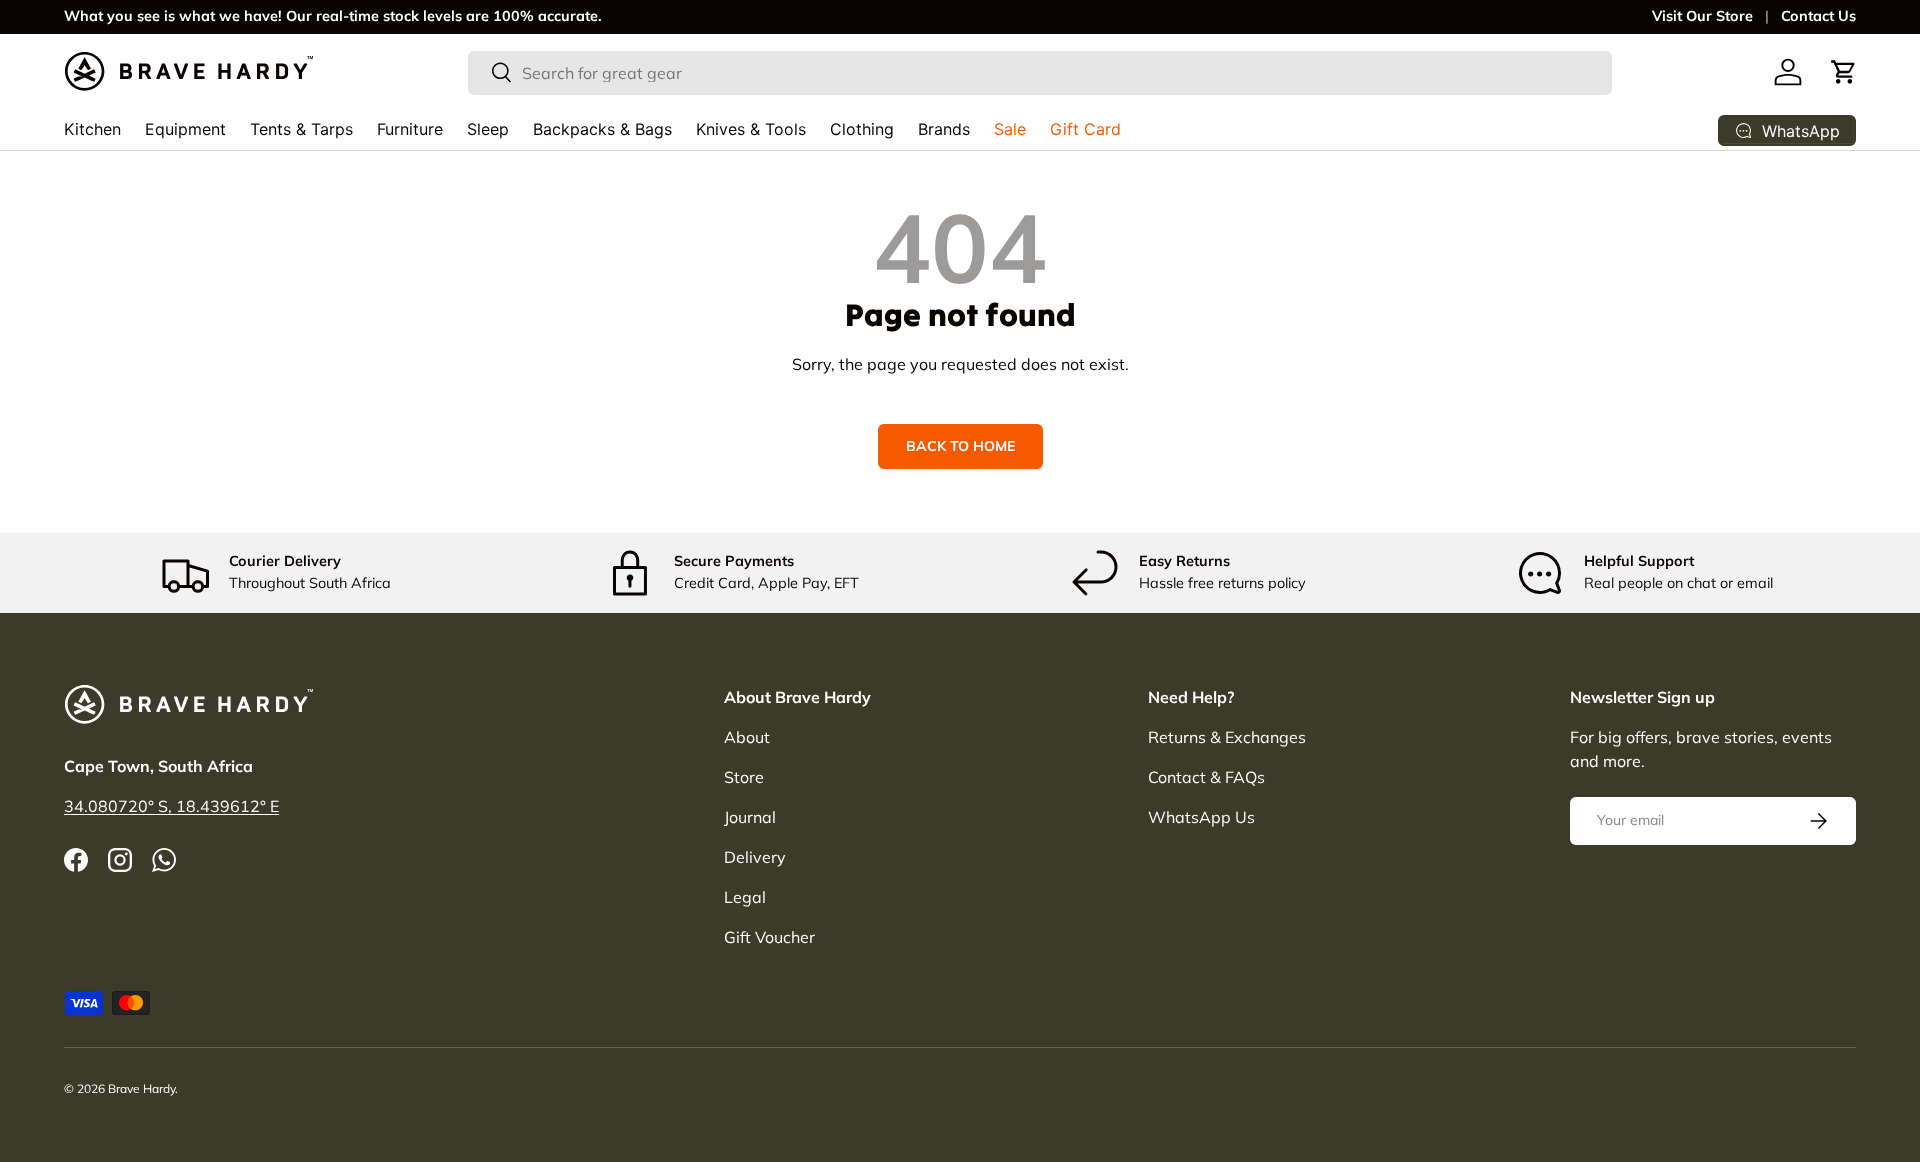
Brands (944, 129)
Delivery (755, 857)
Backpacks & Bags (602, 129)
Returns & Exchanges (1227, 737)
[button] (1844, 72)
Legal (745, 897)
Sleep (488, 129)
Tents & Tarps (301, 129)
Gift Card (1085, 129)
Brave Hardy (141, 1088)
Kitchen (92, 129)
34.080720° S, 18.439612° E (171, 806)
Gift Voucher (769, 937)
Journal (750, 817)
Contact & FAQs (1206, 777)
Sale (1010, 129)
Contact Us (1818, 16)
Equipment (185, 129)
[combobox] (1040, 72)
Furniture (410, 129)
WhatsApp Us (1201, 817)
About (747, 737)
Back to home (960, 446)
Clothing (862, 129)
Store (744, 777)
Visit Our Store (1702, 16)
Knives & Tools (751, 129)
